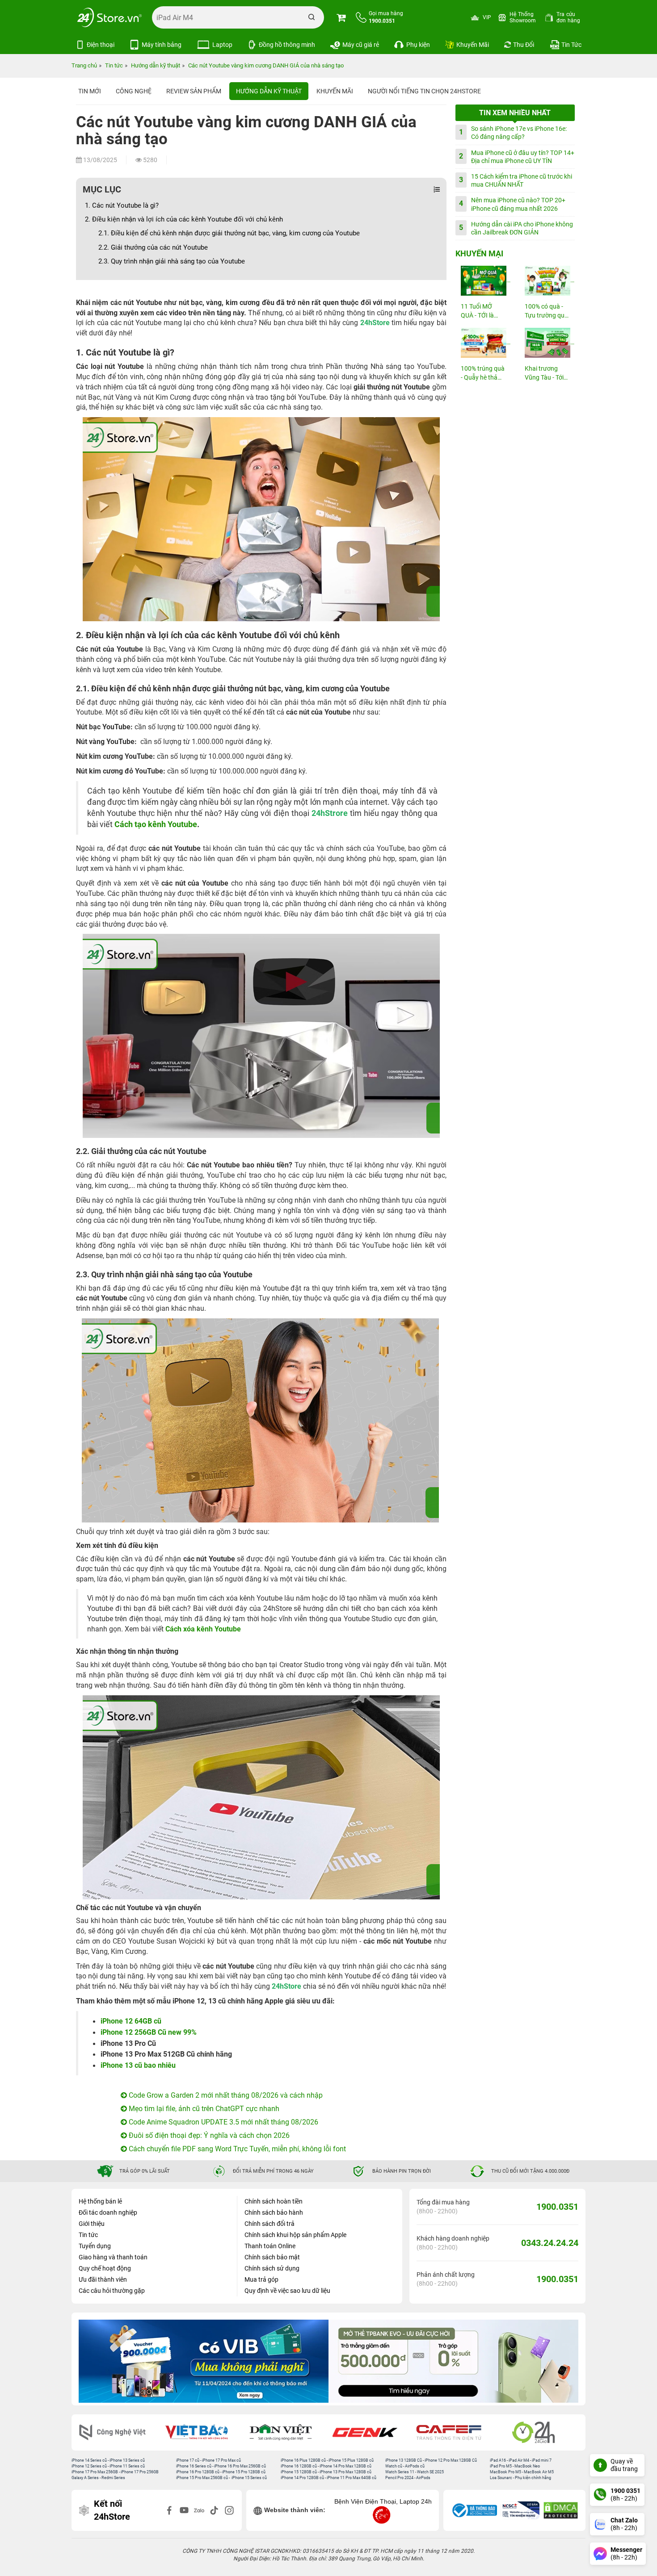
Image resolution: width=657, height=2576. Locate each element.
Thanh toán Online (270, 2246)
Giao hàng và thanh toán (113, 2257)
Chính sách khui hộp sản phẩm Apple (295, 2235)
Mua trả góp (261, 2279)
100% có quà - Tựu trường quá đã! (546, 312)
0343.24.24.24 (550, 2243)
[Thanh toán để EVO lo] (453, 2361)
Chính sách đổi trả (270, 2224)
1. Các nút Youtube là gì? (122, 205)
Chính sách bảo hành (274, 2212)
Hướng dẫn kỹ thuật (269, 91)
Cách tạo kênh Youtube (156, 824)
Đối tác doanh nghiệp (108, 2212)
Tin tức (88, 2235)
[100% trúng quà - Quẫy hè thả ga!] (483, 343)
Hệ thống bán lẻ (100, 2201)
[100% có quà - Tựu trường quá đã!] (547, 281)
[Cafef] (455, 2432)
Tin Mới (90, 91)
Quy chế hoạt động (105, 2268)
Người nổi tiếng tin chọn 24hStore (424, 91)
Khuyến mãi (335, 91)
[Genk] (371, 2432)
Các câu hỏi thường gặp (112, 2291)
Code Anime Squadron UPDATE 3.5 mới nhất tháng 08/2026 (223, 2122)
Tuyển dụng (95, 2246)
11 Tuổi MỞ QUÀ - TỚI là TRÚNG (477, 312)
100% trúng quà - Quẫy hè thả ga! (483, 374)
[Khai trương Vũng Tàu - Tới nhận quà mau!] (547, 343)
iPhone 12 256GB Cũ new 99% (149, 2032)
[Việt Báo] (202, 2432)
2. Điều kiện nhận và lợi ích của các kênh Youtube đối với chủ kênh (184, 219)
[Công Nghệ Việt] (118, 2432)
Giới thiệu (92, 2224)
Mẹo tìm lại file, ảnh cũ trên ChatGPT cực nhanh (203, 2109)
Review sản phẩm (194, 91)
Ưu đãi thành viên (103, 2279)
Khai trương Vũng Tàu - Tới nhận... (544, 374)
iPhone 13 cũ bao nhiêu (138, 2065)
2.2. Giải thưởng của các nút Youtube (153, 247)
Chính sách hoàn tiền (274, 2201)
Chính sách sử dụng (272, 2268)
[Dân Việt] (287, 2432)
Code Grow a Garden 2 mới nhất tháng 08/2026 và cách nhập (225, 2095)
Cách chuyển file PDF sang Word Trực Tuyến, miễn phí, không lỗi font (236, 2149)
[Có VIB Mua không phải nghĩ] (204, 2361)
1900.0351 (557, 2207)
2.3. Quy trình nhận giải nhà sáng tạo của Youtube (172, 261)
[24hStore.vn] (109, 17)
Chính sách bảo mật (272, 2257)
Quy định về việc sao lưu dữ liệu (287, 2291)
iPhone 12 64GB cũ (131, 2021)
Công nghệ (134, 91)
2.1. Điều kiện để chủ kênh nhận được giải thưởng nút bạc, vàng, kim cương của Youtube (229, 233)
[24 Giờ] (539, 2432)
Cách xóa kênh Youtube (203, 1629)
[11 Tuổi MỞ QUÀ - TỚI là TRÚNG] (483, 281)
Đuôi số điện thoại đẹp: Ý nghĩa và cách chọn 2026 (208, 2135)
